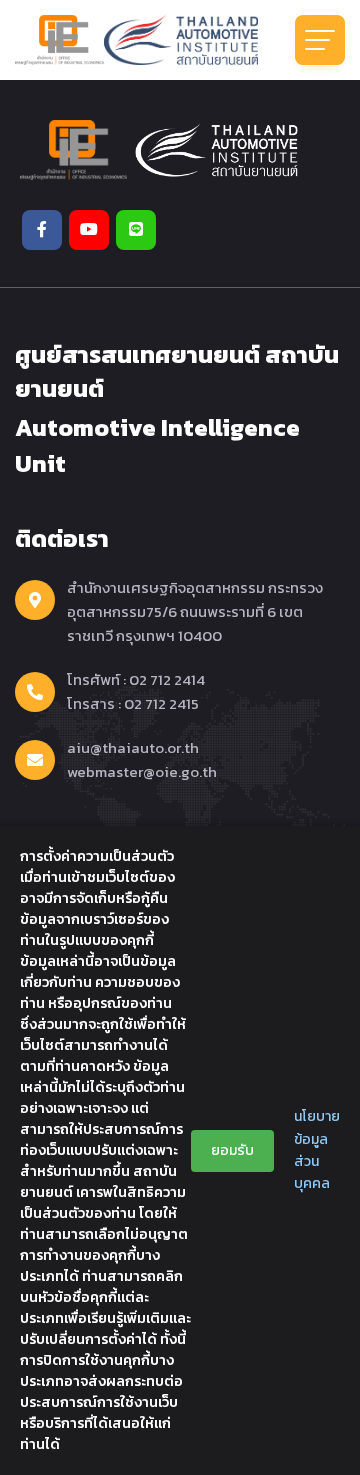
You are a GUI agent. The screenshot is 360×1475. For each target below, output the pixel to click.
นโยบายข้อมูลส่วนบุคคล (317, 1150)
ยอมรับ (232, 1150)
